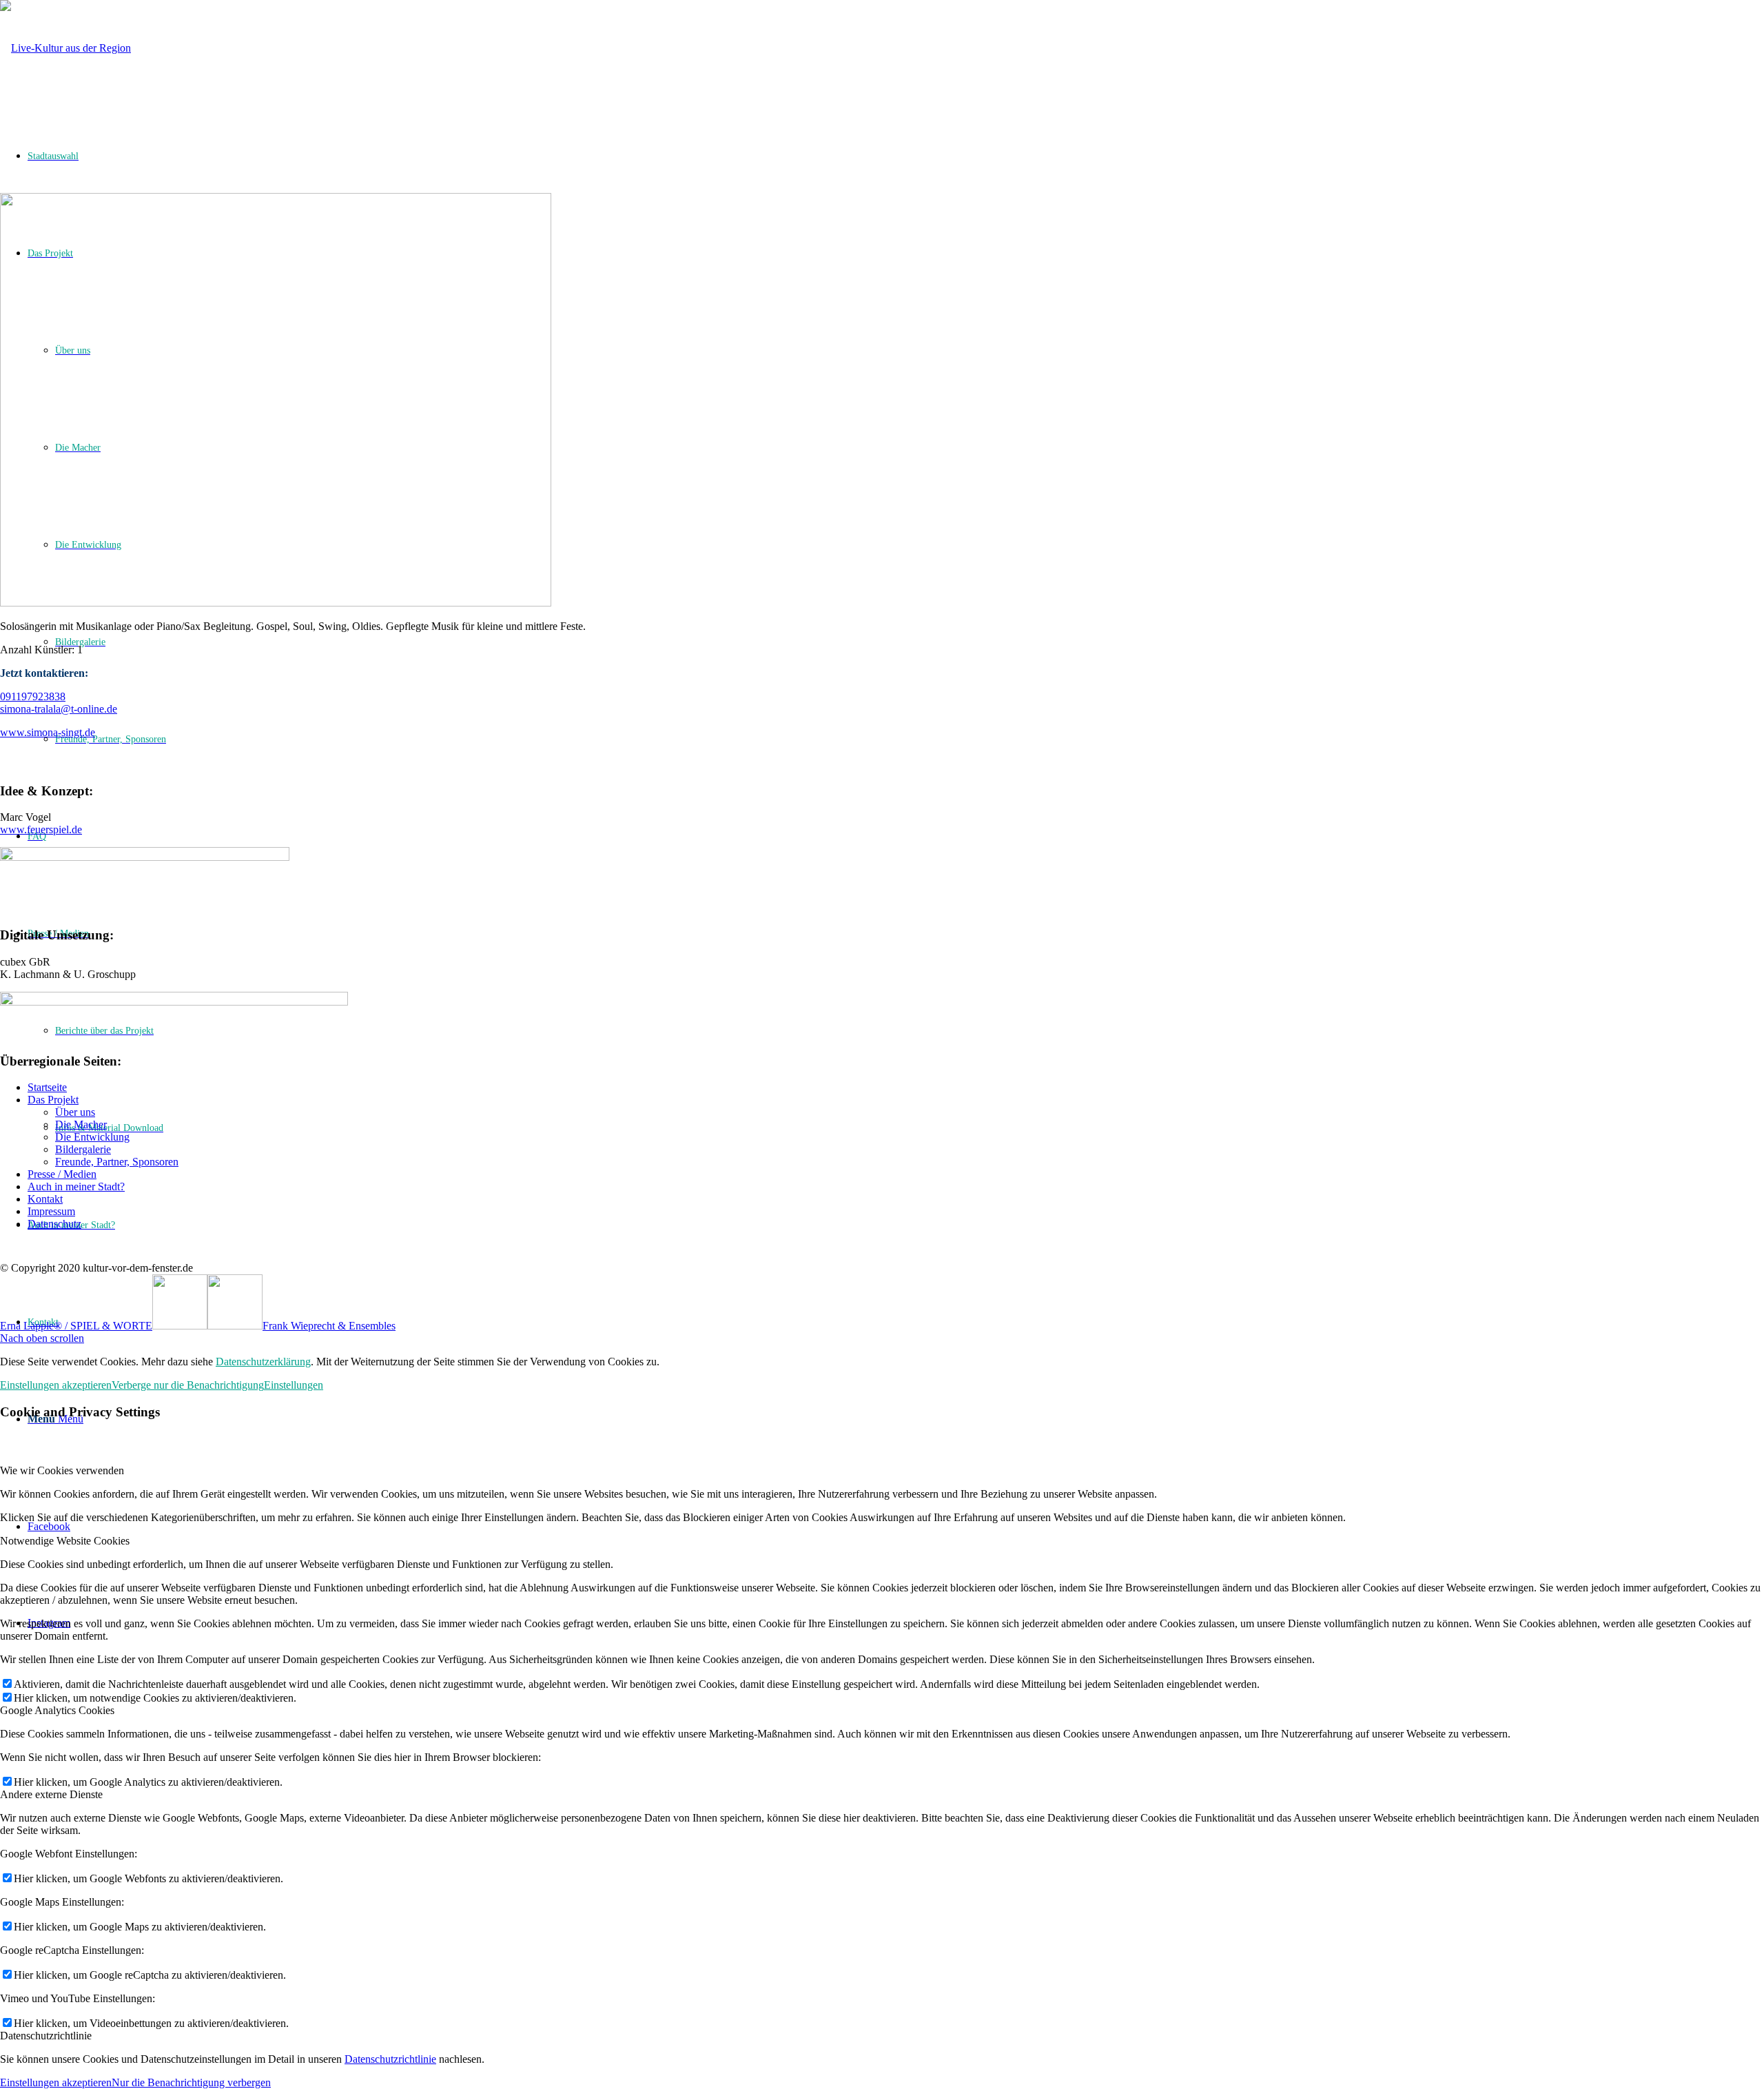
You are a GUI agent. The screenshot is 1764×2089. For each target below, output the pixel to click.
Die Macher (81, 1124)
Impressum (51, 1211)
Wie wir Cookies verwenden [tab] (62, 1470)
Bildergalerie (83, 1149)
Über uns (75, 1112)
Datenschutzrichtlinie (390, 2059)
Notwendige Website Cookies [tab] (65, 1541)
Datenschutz (54, 1224)
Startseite (47, 1087)
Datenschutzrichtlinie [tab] (46, 2036)
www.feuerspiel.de (41, 829)
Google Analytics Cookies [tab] (57, 1710)
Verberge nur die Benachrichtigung (188, 1385)
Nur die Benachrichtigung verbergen (191, 2082)
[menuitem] (896, 1322)
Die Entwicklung (92, 1137)
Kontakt (45, 1199)
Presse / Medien (62, 1174)
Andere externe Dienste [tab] (51, 1794)
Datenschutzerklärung (263, 1362)
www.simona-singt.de (48, 732)
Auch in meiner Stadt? (76, 1186)
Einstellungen (294, 1385)
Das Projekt (53, 1100)
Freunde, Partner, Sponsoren (117, 1162)
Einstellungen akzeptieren (56, 1385)
